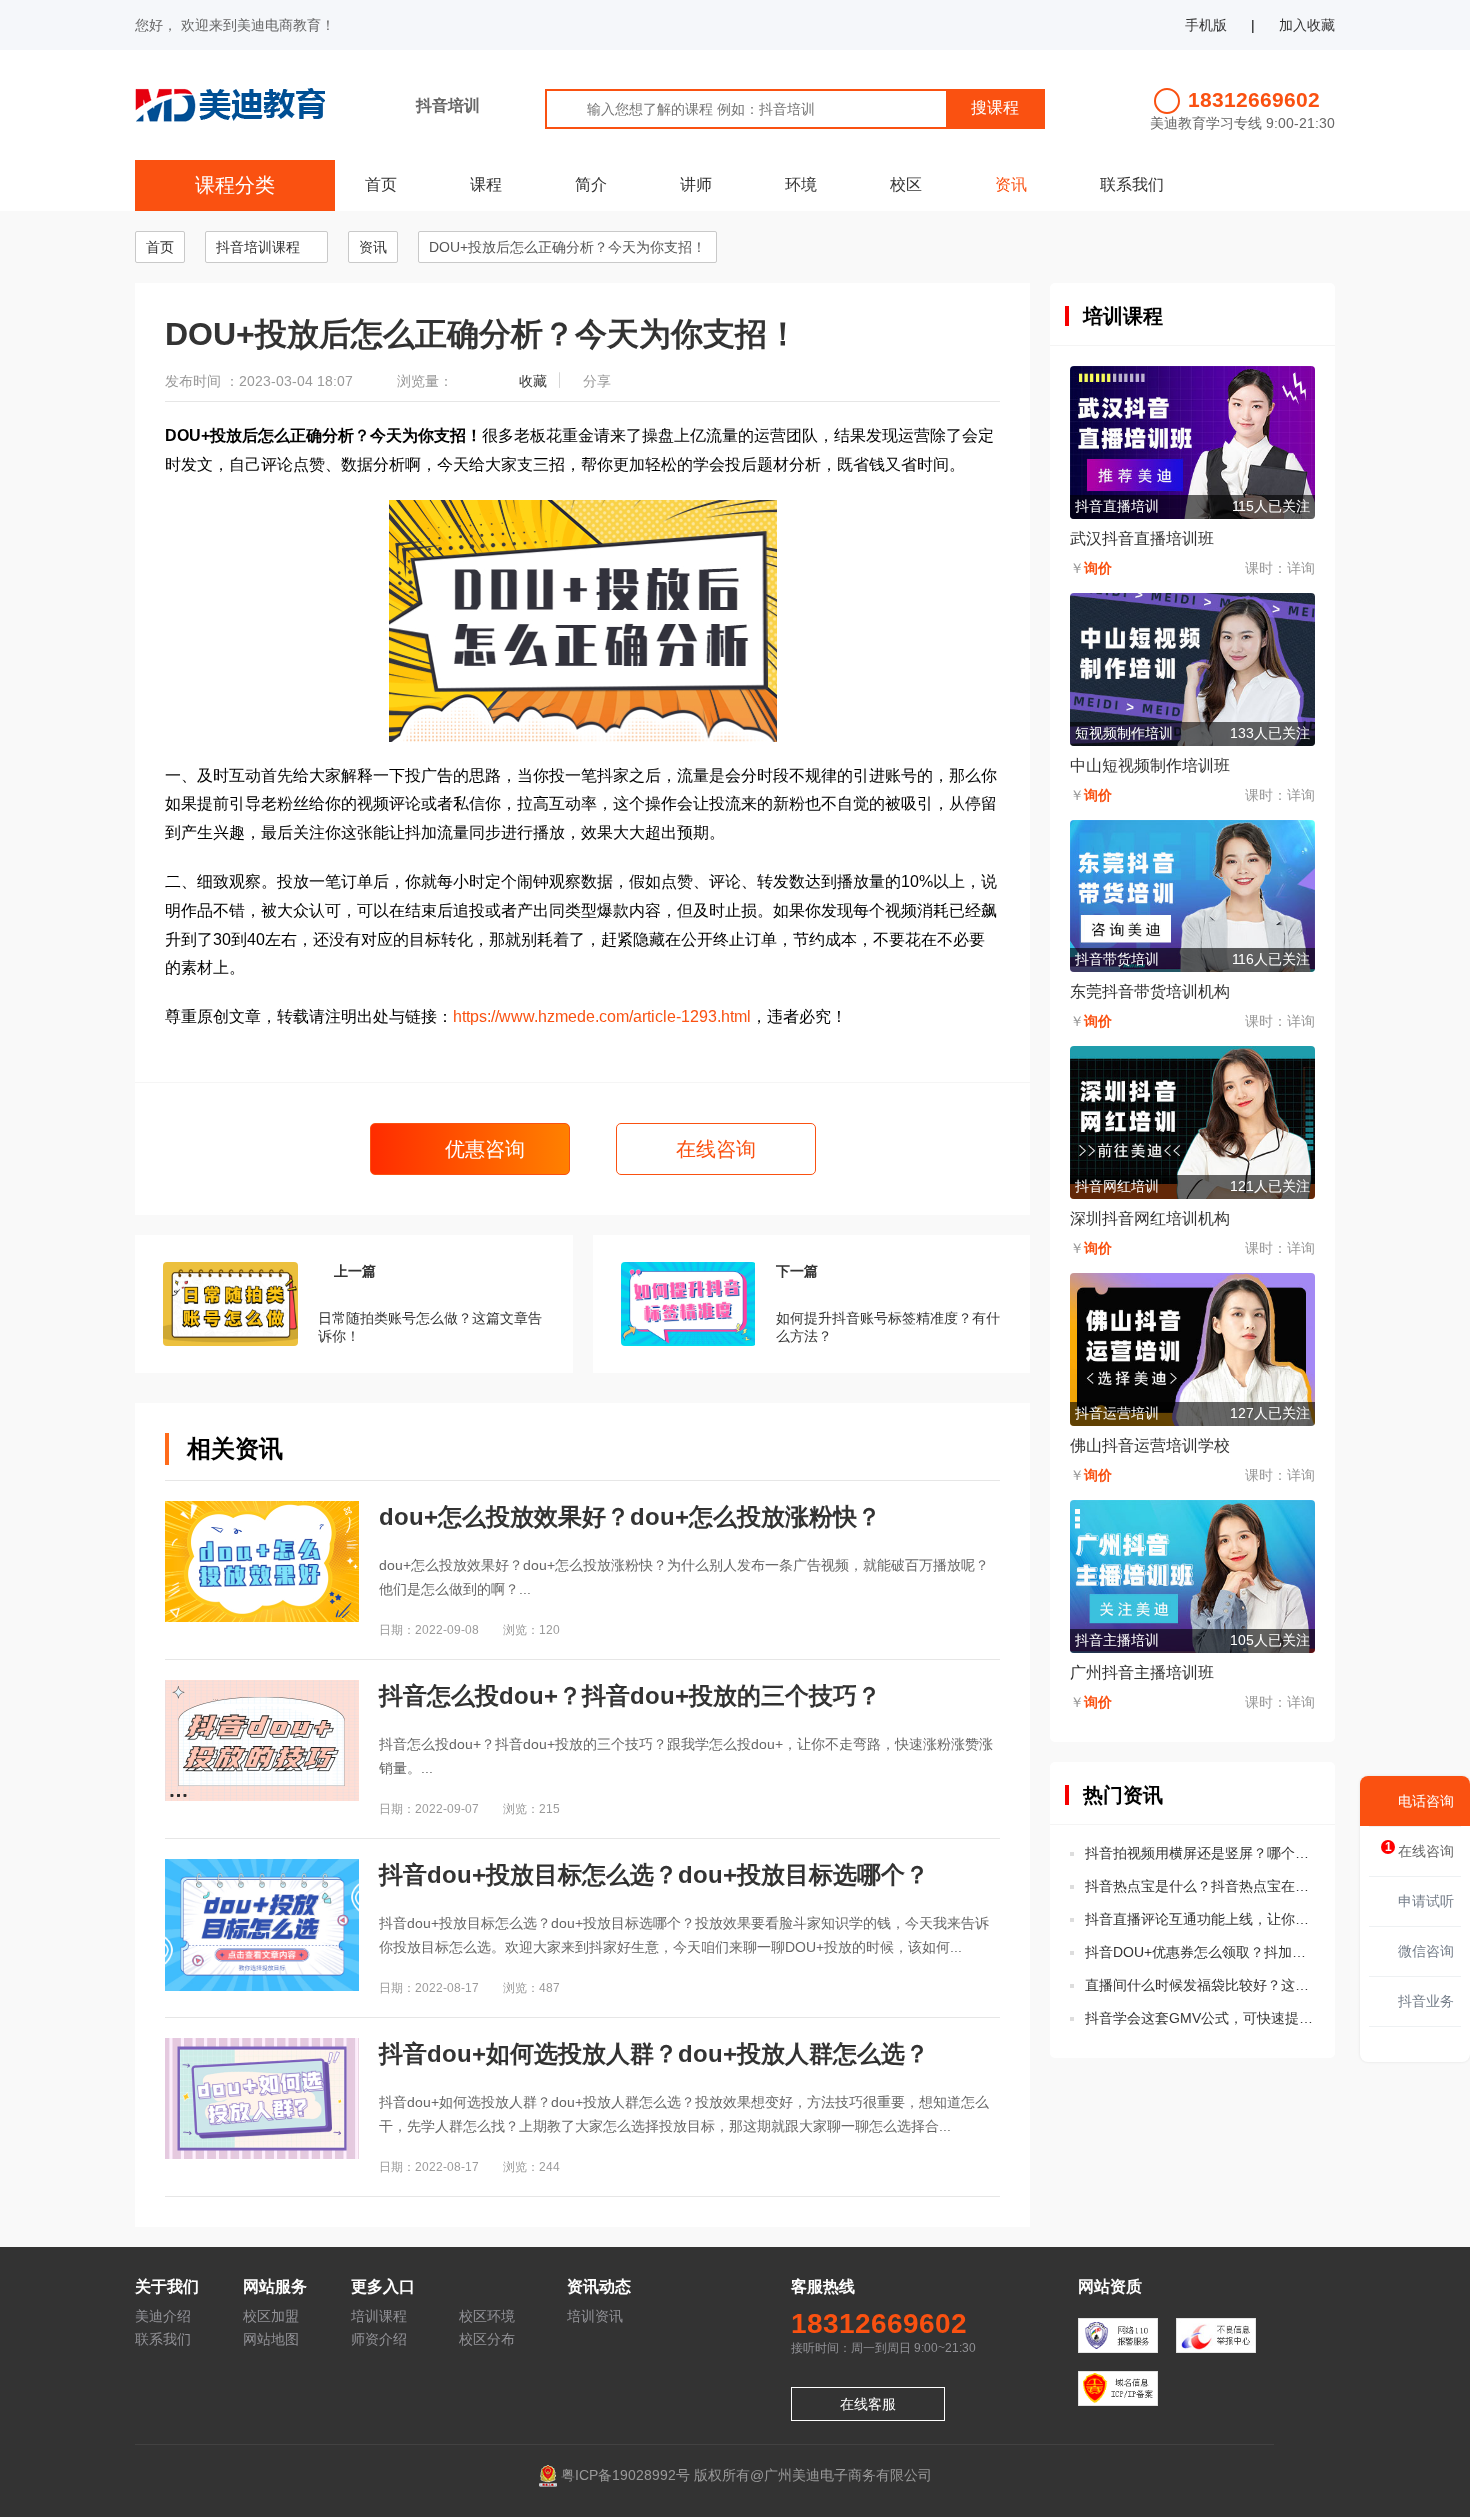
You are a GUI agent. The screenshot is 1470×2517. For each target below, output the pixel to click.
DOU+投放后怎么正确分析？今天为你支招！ (567, 247)
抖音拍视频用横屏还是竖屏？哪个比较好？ (1200, 1853)
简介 (591, 184)
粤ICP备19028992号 (625, 2474)
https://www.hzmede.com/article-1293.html (602, 1016)
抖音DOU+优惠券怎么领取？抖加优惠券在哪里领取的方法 (1200, 1952)
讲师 (696, 184)
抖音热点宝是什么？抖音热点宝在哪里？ (1200, 1886)
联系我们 (1132, 184)
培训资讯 (595, 2316)
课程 (486, 184)
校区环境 (487, 2316)
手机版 (1206, 25)
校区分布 (487, 2339)
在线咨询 (716, 1149)
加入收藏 (1307, 25)
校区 (906, 184)
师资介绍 (379, 2339)
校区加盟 (271, 2316)
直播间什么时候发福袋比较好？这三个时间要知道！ (1200, 1985)
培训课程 (379, 2316)
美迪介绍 (163, 2316)
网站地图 (271, 2339)
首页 (381, 184)
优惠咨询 (482, 1149)
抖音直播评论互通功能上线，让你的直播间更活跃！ (1200, 1919)
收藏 (533, 381)
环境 (801, 184)
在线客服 (868, 2404)
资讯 (1011, 184)
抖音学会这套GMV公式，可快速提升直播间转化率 (1200, 2018)
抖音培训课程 (258, 247)
